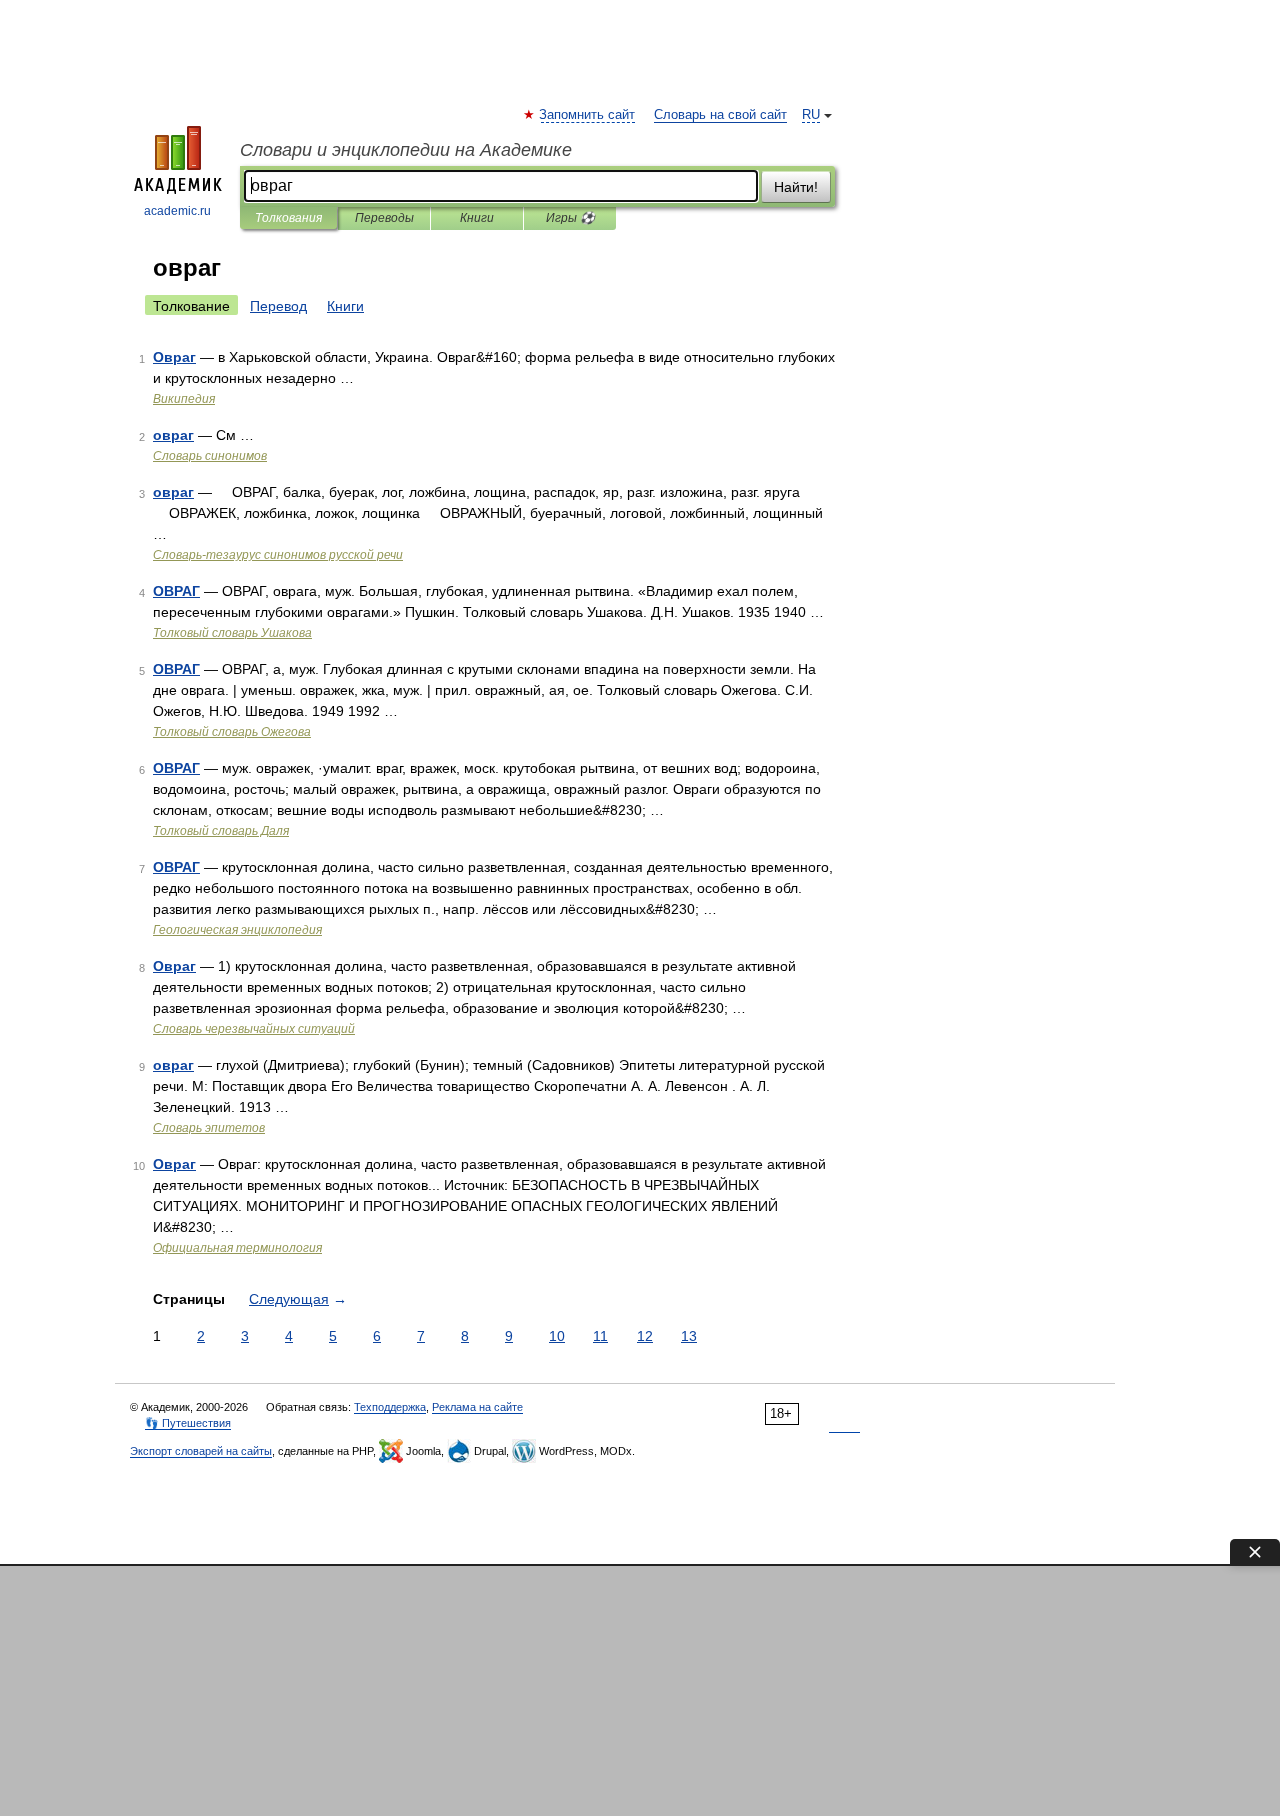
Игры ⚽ (570, 218)
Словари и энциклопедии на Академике (406, 150)
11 (600, 1336)
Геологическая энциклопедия (237, 930)
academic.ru (177, 211)
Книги (477, 218)
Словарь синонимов (210, 456)
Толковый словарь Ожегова (232, 732)
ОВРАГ (176, 591)
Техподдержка (390, 1407)
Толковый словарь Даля (221, 831)
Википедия (184, 399)
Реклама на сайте (477, 1407)
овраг (173, 435)
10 (557, 1336)
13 (689, 1336)
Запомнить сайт (588, 115)
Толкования (288, 218)
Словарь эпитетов (209, 1128)
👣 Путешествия (188, 1423)
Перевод (278, 306)
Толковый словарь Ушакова (232, 633)
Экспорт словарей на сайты (201, 1451)
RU (811, 115)
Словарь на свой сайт (720, 115)
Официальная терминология (237, 1248)
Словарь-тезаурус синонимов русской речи (278, 555)
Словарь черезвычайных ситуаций (254, 1029)
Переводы (384, 218)
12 (645, 1336)
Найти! (796, 187)
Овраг (174, 357)
